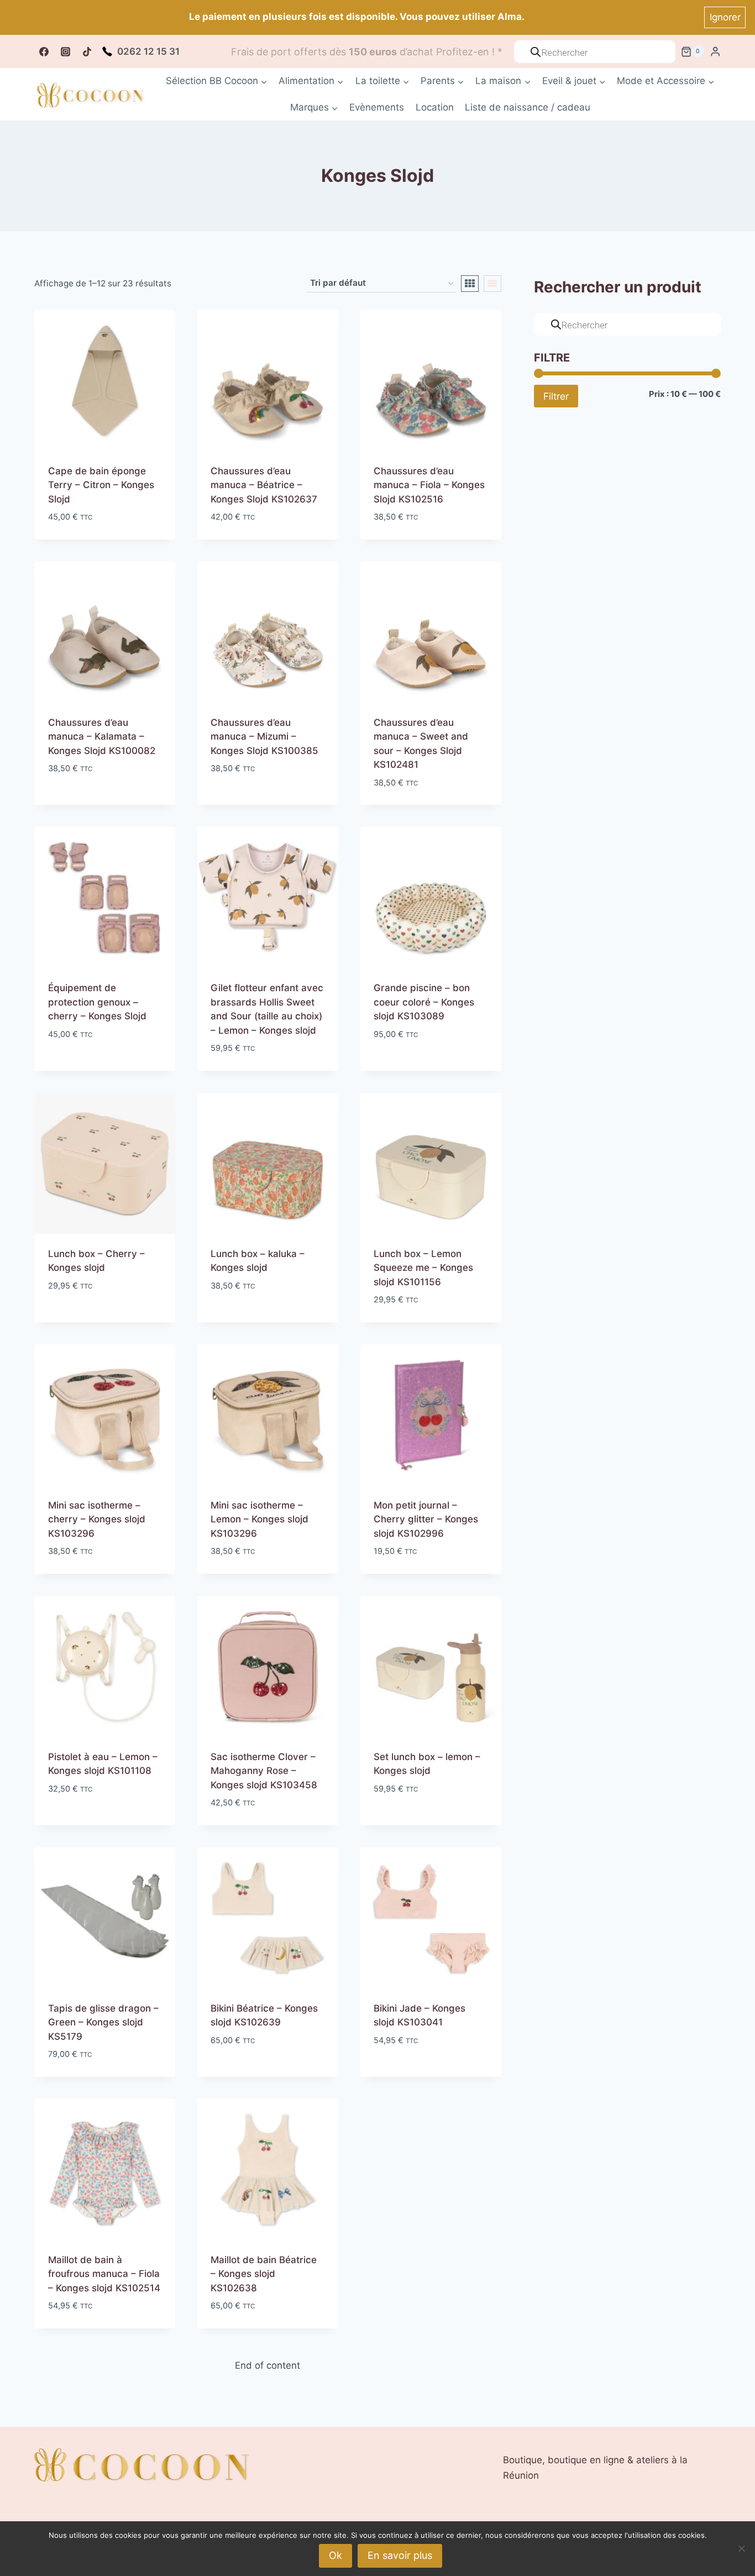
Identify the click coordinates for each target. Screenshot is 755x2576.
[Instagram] (65, 51)
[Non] (741, 2548)
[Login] (715, 52)
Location (435, 107)
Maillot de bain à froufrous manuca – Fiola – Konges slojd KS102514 (104, 2274)
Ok (335, 2555)
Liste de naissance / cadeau (528, 107)
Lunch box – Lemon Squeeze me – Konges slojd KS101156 (423, 1268)
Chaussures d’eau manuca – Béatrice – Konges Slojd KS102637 (264, 485)
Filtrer (556, 396)
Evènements (377, 107)
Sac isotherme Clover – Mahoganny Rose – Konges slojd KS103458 (264, 1771)
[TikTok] (87, 51)
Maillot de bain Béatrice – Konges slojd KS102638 (264, 2274)
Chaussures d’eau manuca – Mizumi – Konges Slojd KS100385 (264, 737)
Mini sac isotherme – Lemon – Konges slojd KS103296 (259, 1519)
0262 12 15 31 (148, 51)
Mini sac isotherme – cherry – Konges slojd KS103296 (97, 1519)
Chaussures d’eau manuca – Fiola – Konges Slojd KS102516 (429, 485)
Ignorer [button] (725, 17)
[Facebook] (44, 51)
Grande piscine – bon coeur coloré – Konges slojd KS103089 (424, 1002)
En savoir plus (400, 2555)
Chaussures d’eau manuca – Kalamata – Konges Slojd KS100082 (102, 737)
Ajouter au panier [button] (90, 1067)
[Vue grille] (470, 284)
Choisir (65, 802)
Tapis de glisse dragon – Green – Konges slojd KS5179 (103, 2022)
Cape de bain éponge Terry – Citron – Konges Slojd (101, 485)
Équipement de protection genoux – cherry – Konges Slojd (97, 1002)
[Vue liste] (492, 284)
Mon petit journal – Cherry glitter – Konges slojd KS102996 (426, 1519)
